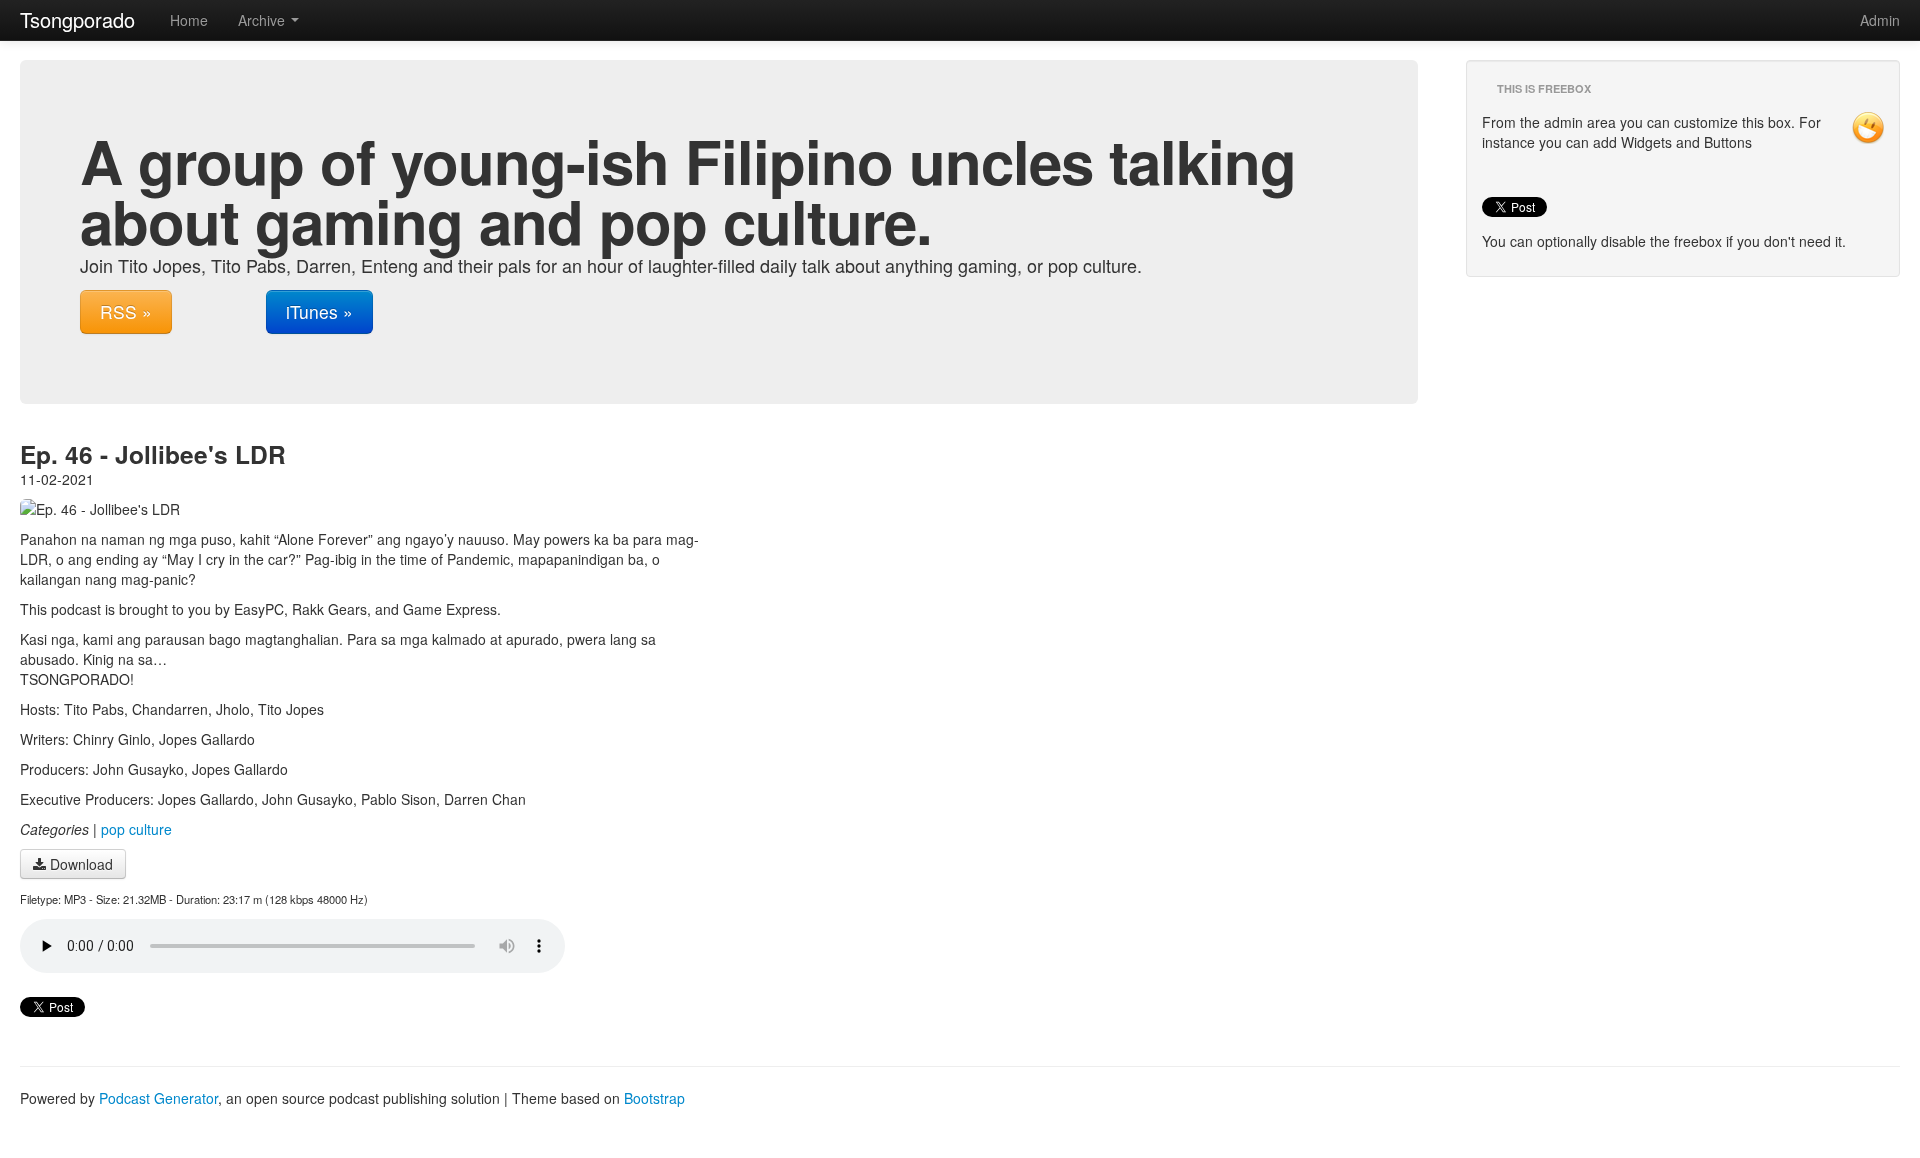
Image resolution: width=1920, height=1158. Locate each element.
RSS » (126, 311)
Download (79, 864)
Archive (263, 20)
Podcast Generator (158, 1098)
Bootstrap (654, 1098)
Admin (1880, 20)
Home (189, 20)
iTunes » (319, 311)
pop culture (136, 829)
